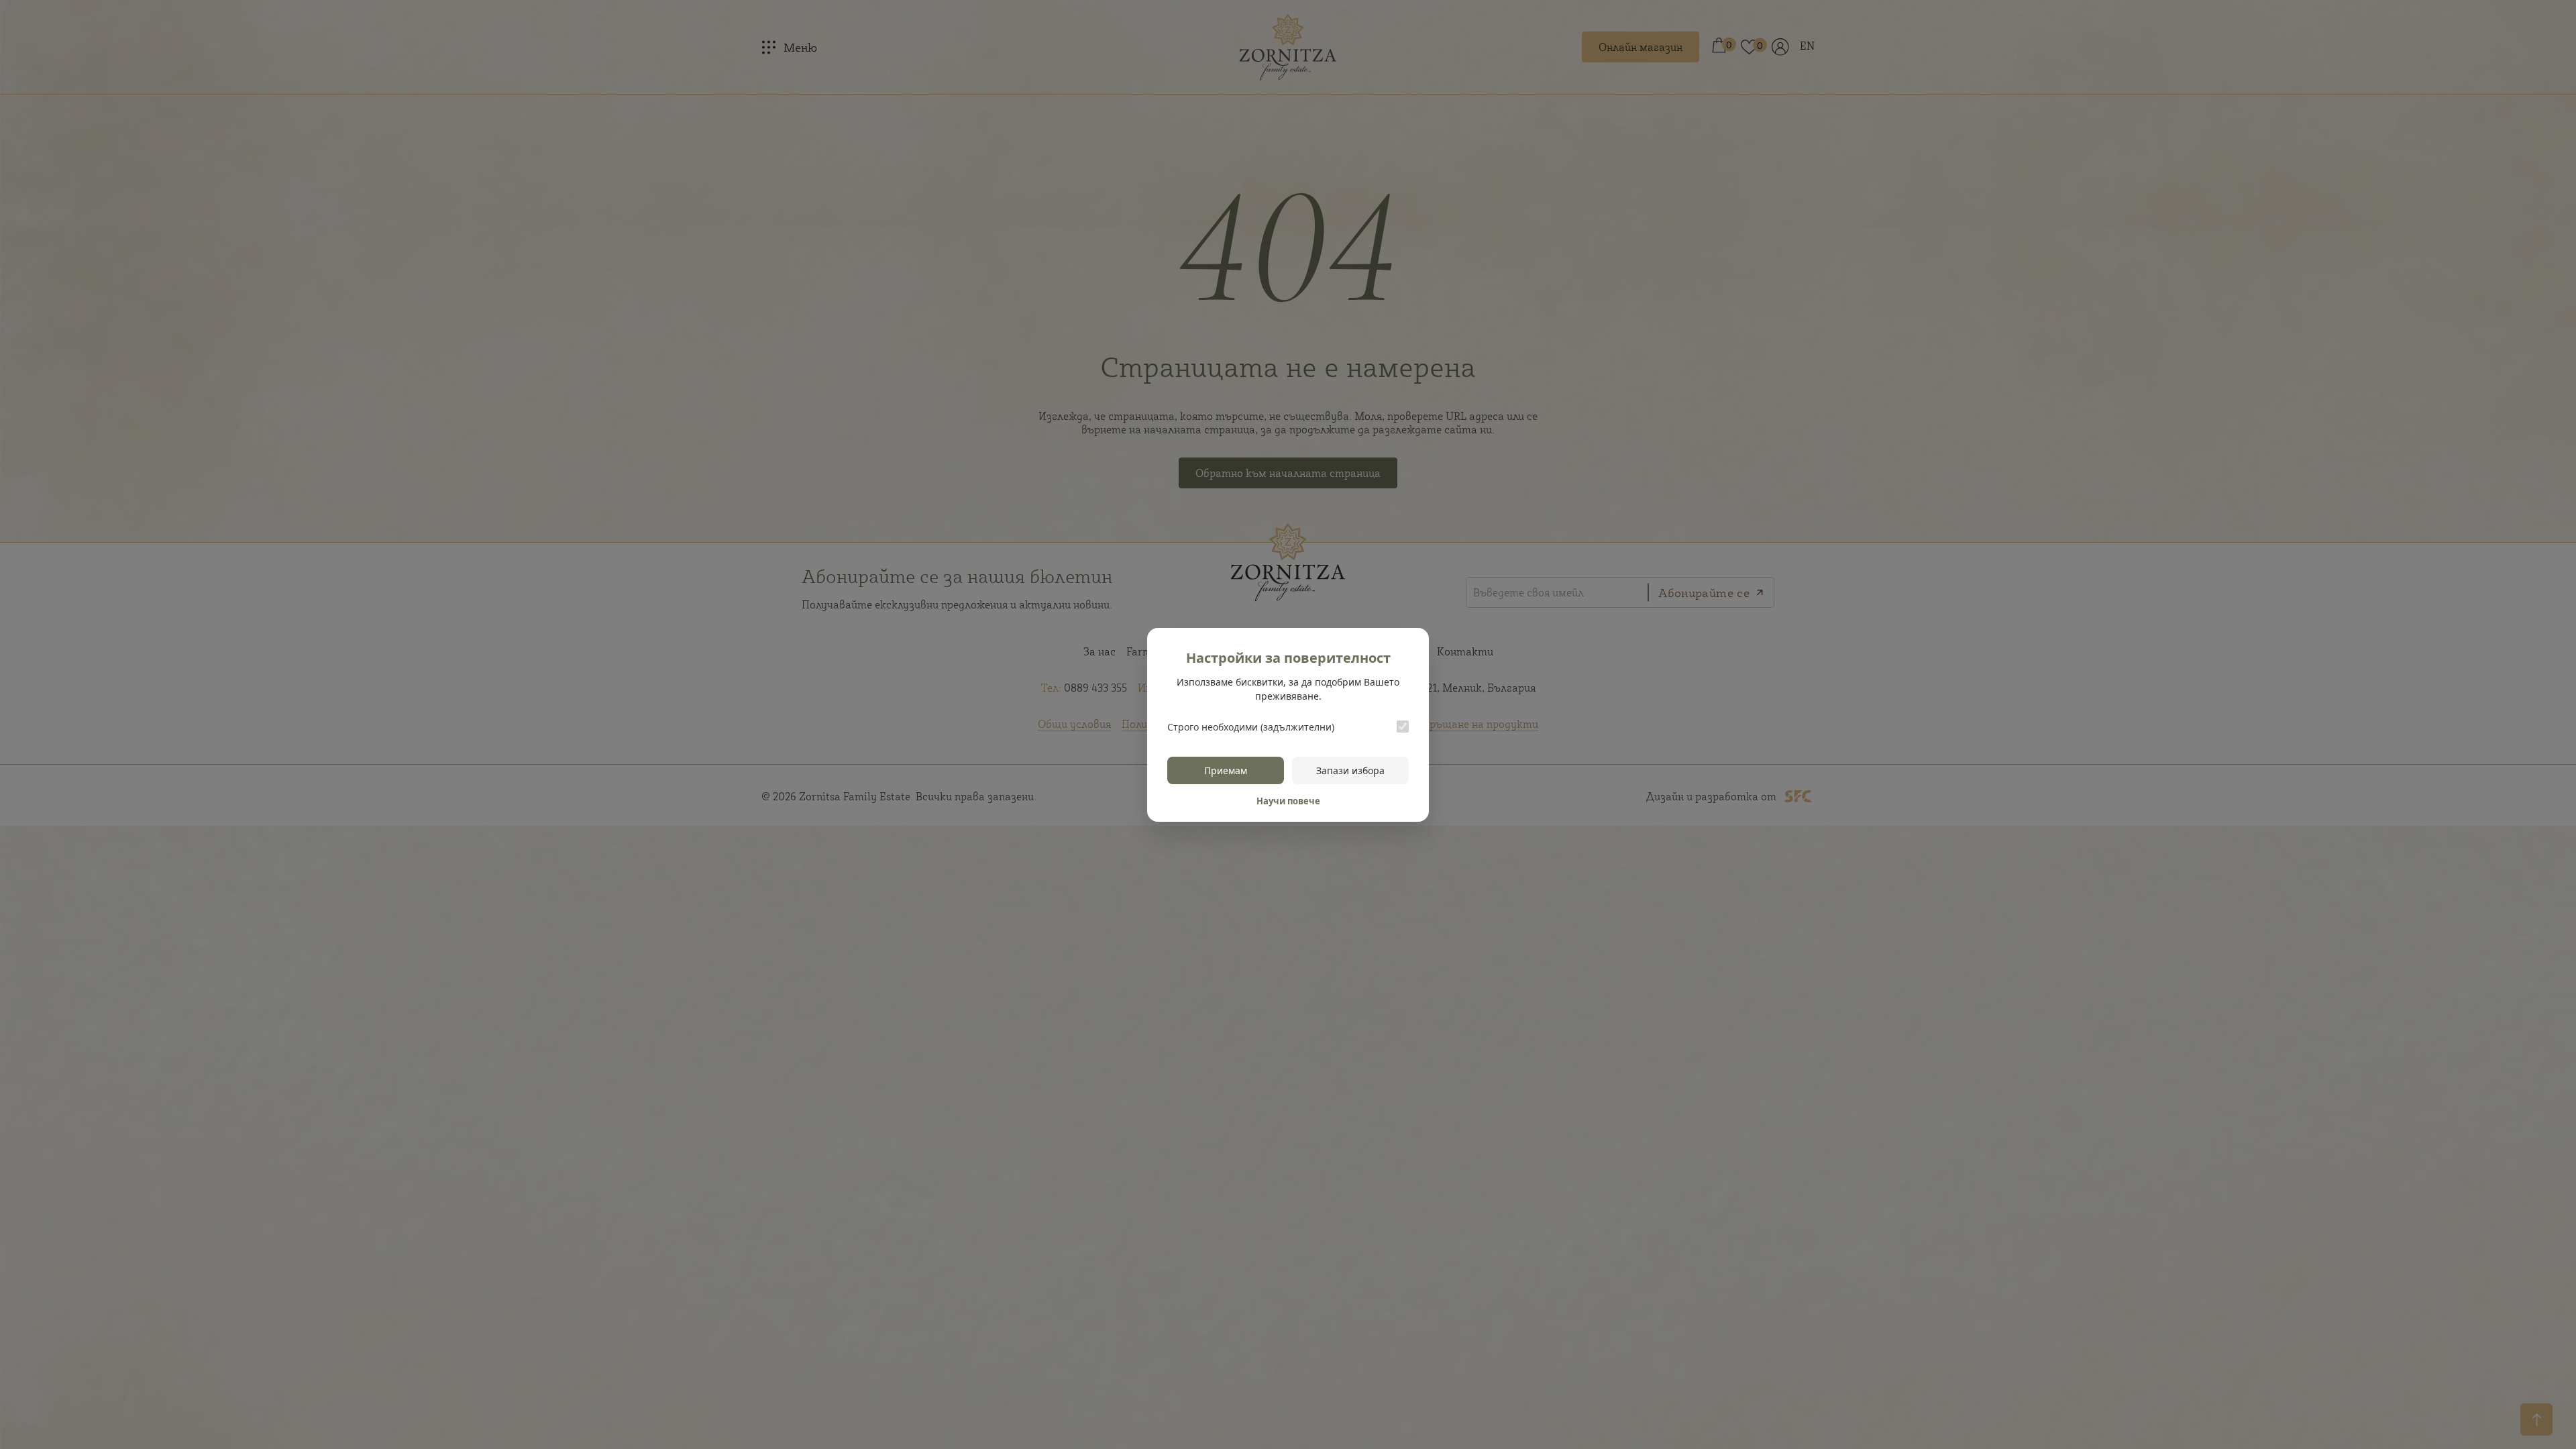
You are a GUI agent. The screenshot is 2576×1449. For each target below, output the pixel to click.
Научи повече (1288, 801)
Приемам (1226, 770)
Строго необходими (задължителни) (1251, 727)
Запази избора (1350, 770)
